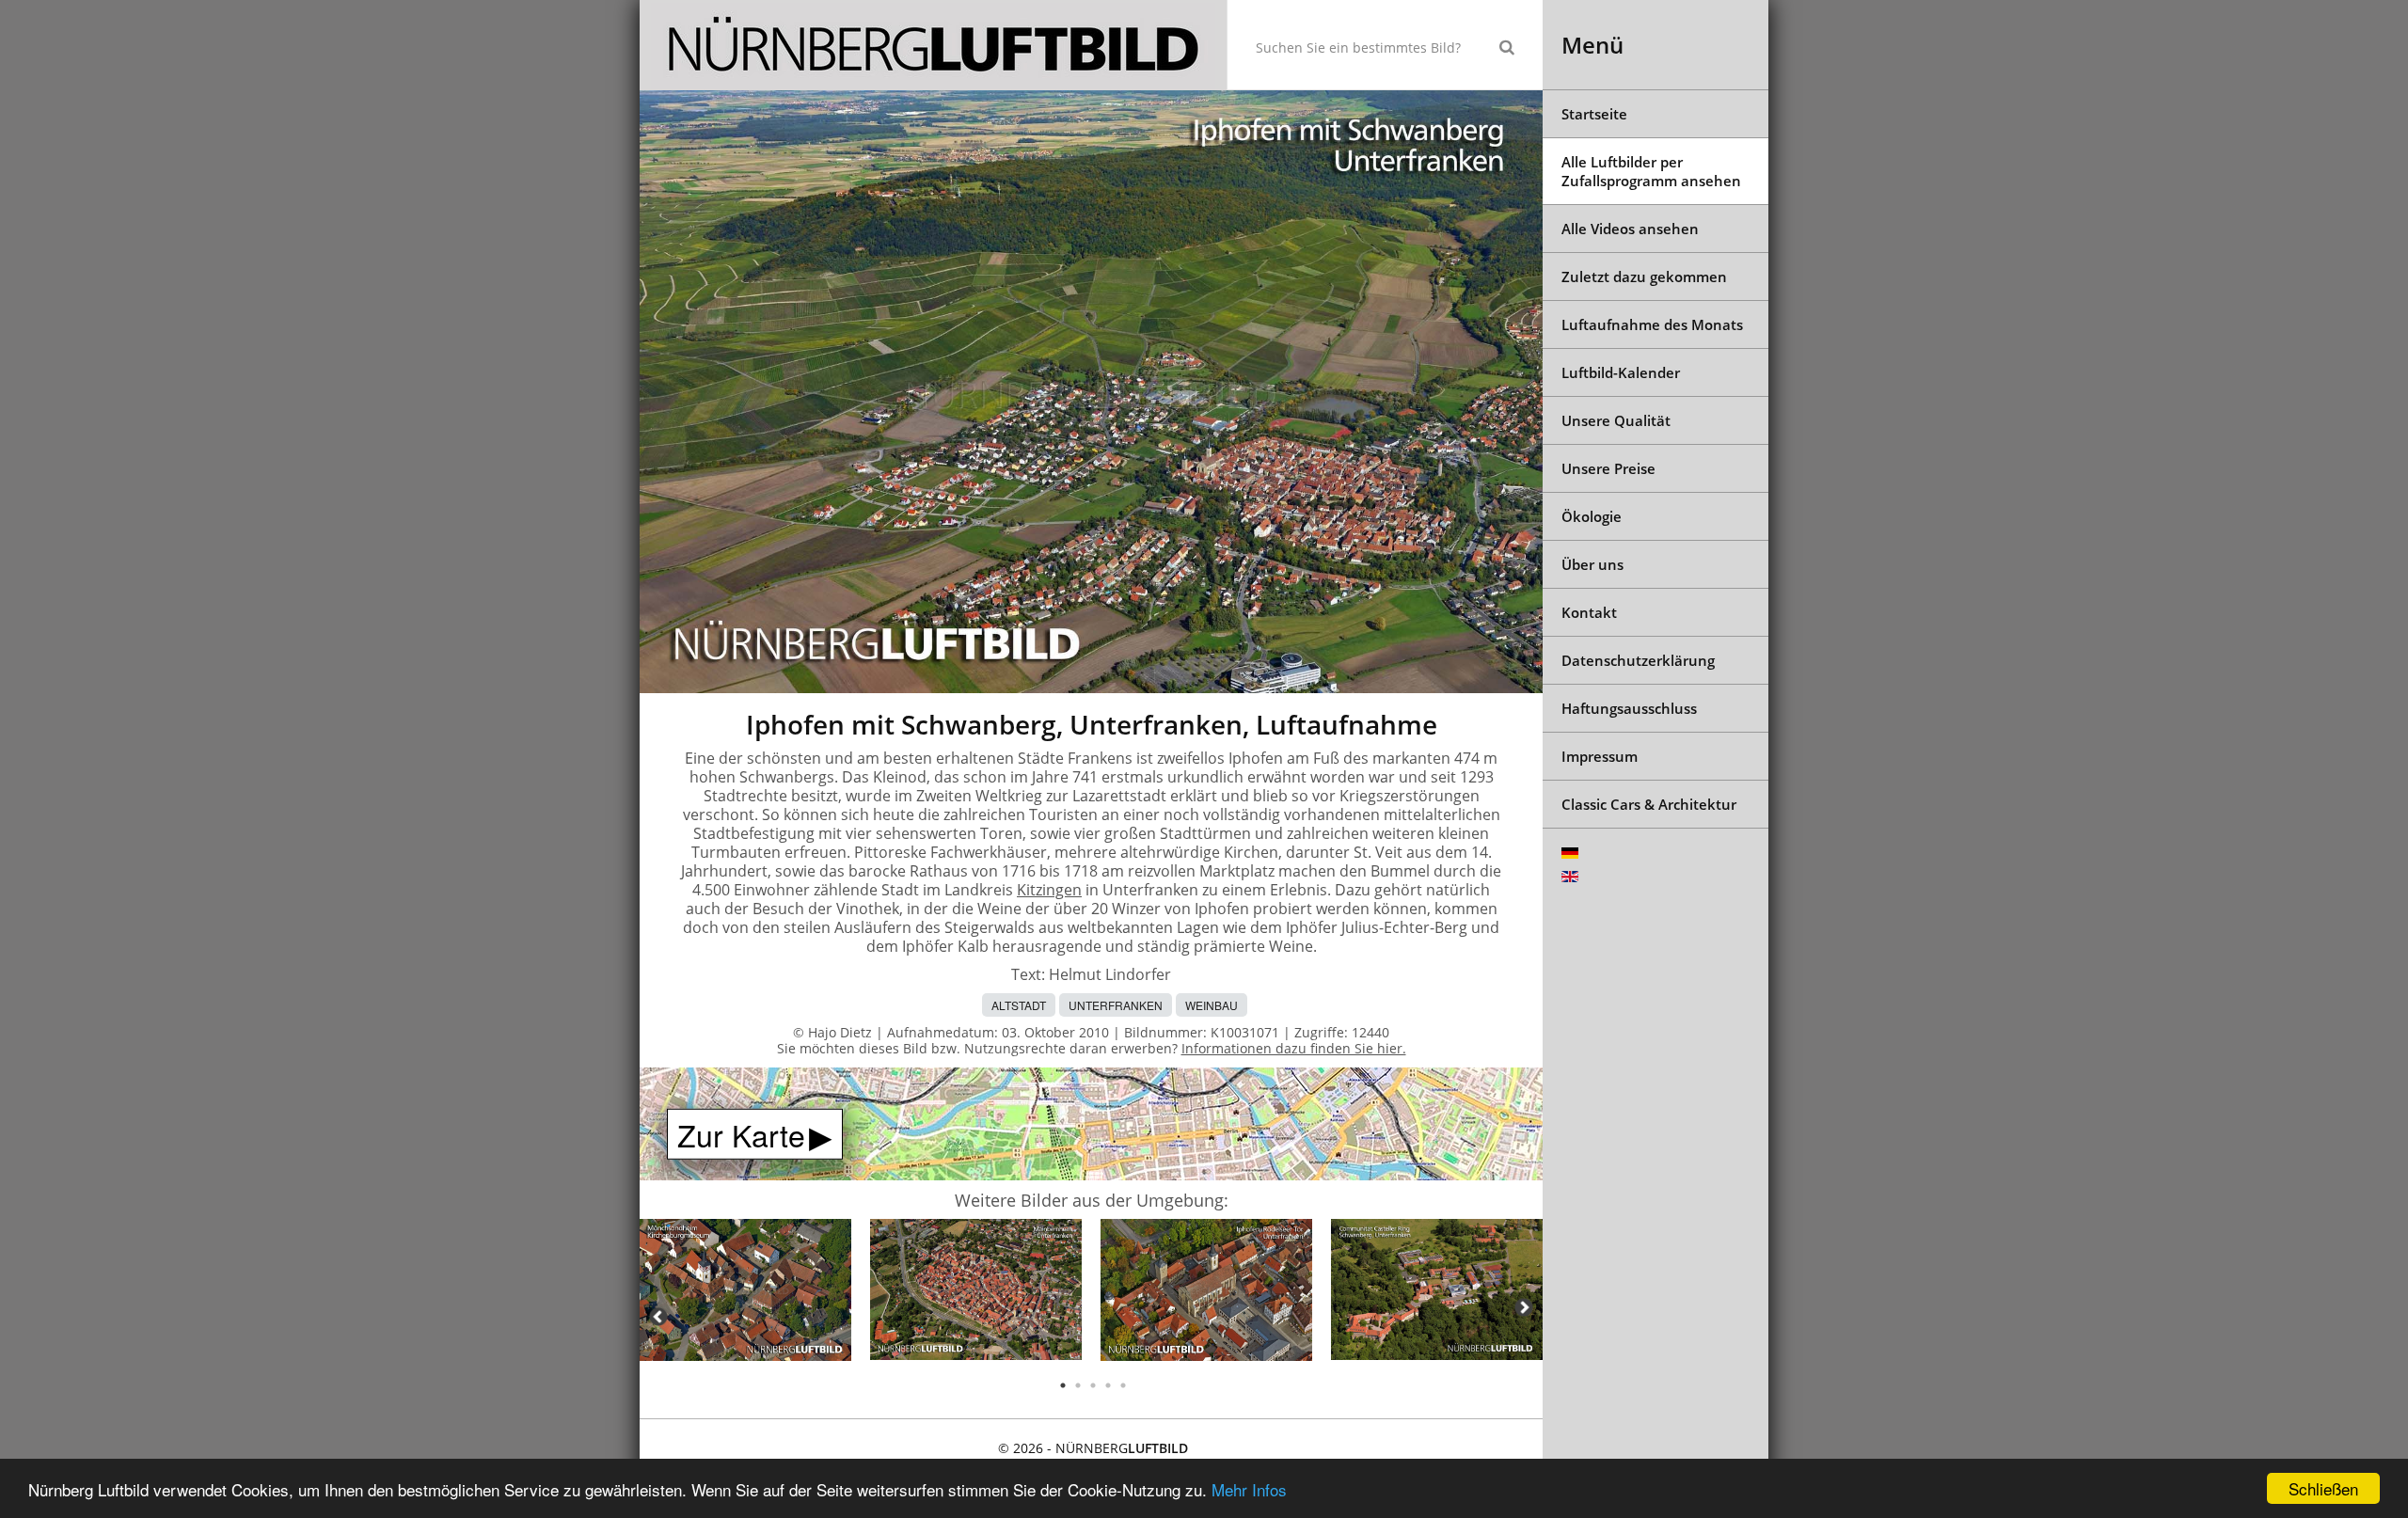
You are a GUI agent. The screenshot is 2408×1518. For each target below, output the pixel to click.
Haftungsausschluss (1629, 708)
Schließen (2323, 1488)
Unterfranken (1116, 1005)
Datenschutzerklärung (1638, 660)
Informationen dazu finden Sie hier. (1294, 1048)
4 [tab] (1108, 1385)
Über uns (1592, 564)
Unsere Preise (1608, 468)
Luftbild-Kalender (1621, 372)
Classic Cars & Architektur (1649, 804)
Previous (658, 1317)
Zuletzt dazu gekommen (1644, 277)
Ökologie (1592, 516)
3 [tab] (1093, 1385)
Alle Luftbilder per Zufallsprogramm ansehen (1651, 171)
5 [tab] (1123, 1385)
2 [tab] (1078, 1385)
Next (1524, 1307)
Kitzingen (1049, 890)
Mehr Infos (1249, 1489)
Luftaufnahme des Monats (1652, 324)
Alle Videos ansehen (1630, 229)
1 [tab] (1063, 1385)
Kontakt (1589, 612)
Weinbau (1212, 1005)
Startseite (1594, 114)
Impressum (1600, 756)
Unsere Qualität (1616, 420)
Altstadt (1019, 1005)
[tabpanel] (745, 1293)
